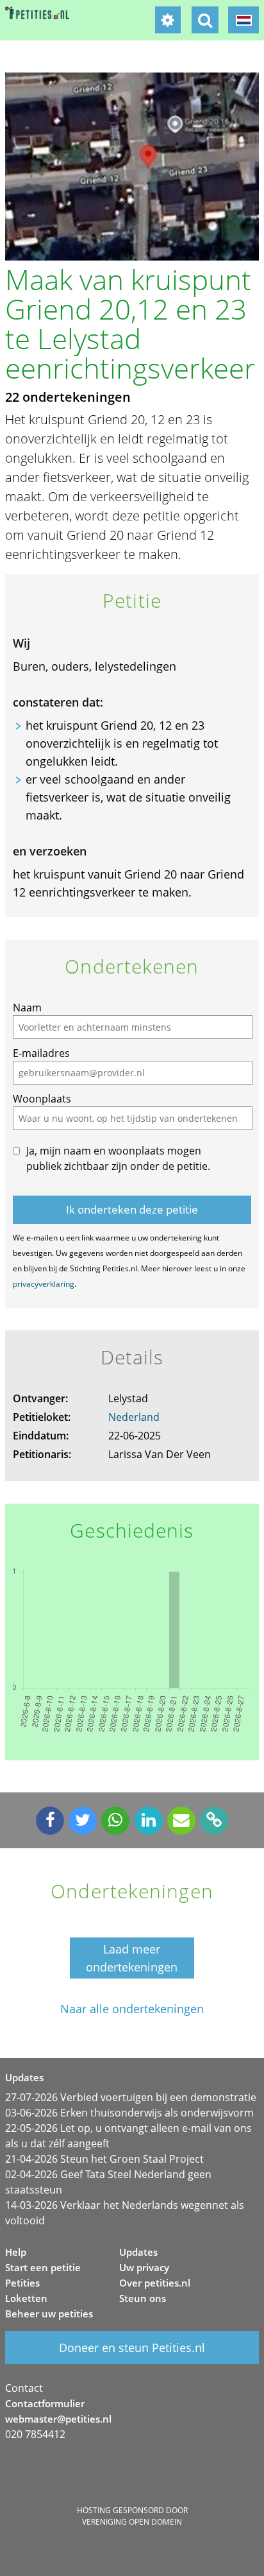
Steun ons (143, 2298)
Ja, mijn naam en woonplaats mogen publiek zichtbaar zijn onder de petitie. (118, 1158)
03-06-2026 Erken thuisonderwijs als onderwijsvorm (129, 2113)
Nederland (134, 1417)
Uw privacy (144, 2267)
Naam (27, 1008)
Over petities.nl (155, 2283)
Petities (22, 2283)
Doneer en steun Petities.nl (132, 2348)
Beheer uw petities (49, 2314)
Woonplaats (42, 1099)
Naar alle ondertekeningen (132, 2009)
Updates (138, 2252)
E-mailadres (41, 1053)
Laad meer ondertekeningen (132, 1958)
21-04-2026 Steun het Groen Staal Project (104, 2159)
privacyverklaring (44, 1284)
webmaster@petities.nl (58, 2419)
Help (16, 2252)
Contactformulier (45, 2403)
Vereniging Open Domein (132, 2522)
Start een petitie (43, 2267)
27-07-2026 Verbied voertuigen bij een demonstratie (131, 2097)
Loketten (26, 2298)
